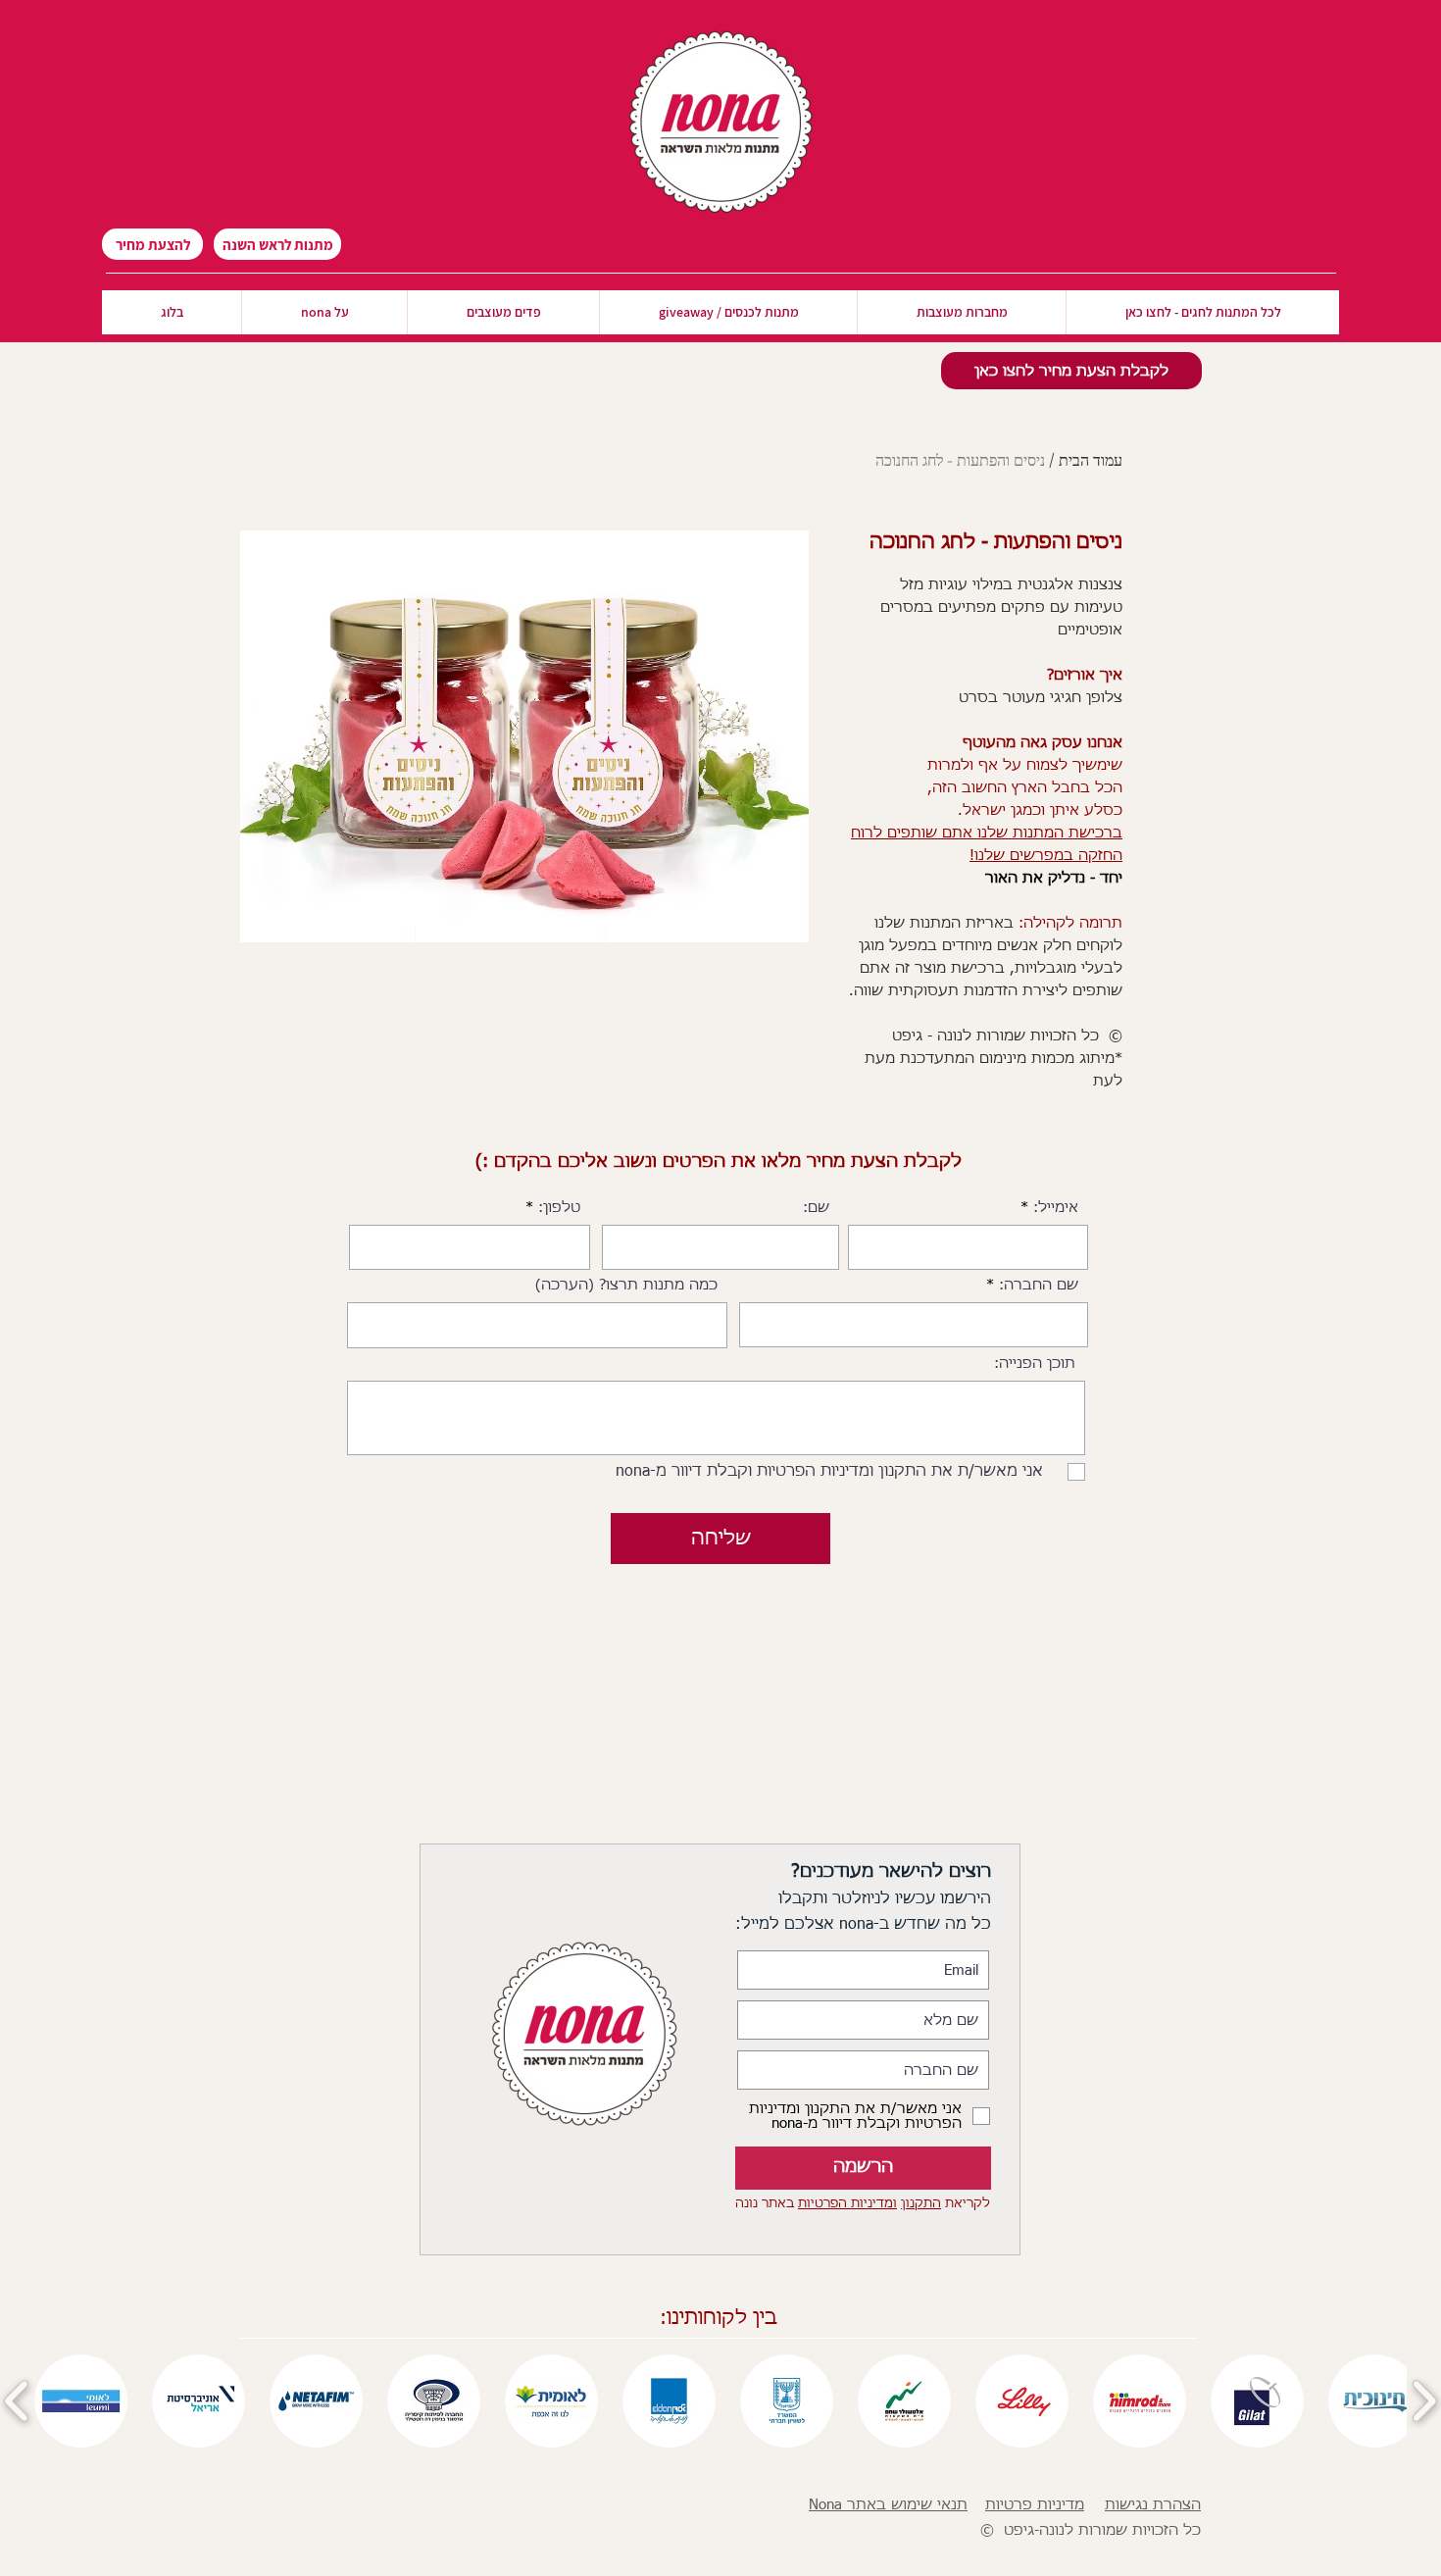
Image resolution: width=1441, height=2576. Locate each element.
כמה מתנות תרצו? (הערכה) (626, 1285)
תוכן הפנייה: (1035, 1364)
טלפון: (559, 1208)
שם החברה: (1039, 1285)
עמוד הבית (1091, 459)
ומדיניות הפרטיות (847, 2204)
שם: (816, 1208)
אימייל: (1056, 1208)
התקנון (921, 2204)
